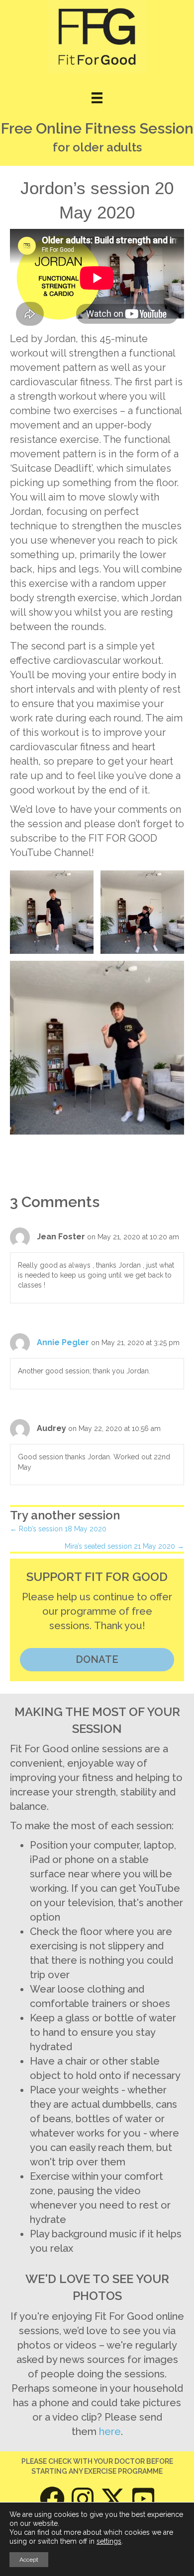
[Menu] (97, 98)
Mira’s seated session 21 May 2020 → (124, 1546)
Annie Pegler (63, 1342)
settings (109, 2541)
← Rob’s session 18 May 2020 (58, 1529)
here (110, 2432)
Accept (29, 2560)
